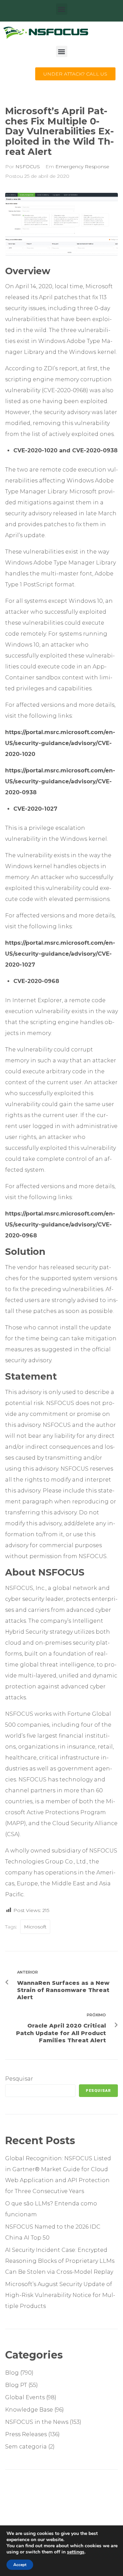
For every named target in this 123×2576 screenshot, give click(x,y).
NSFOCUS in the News (37, 2422)
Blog (12, 2373)
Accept (20, 2565)
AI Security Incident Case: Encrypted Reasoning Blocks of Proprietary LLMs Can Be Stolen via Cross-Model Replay (60, 2261)
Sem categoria (26, 2447)
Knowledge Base (29, 2410)
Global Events (25, 2397)
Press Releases (26, 2434)
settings (76, 2552)
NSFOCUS (28, 167)
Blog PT (16, 2385)
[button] (62, 9)
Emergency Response (82, 167)
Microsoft (35, 1927)
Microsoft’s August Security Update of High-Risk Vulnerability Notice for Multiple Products (60, 2295)
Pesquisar (19, 2079)
